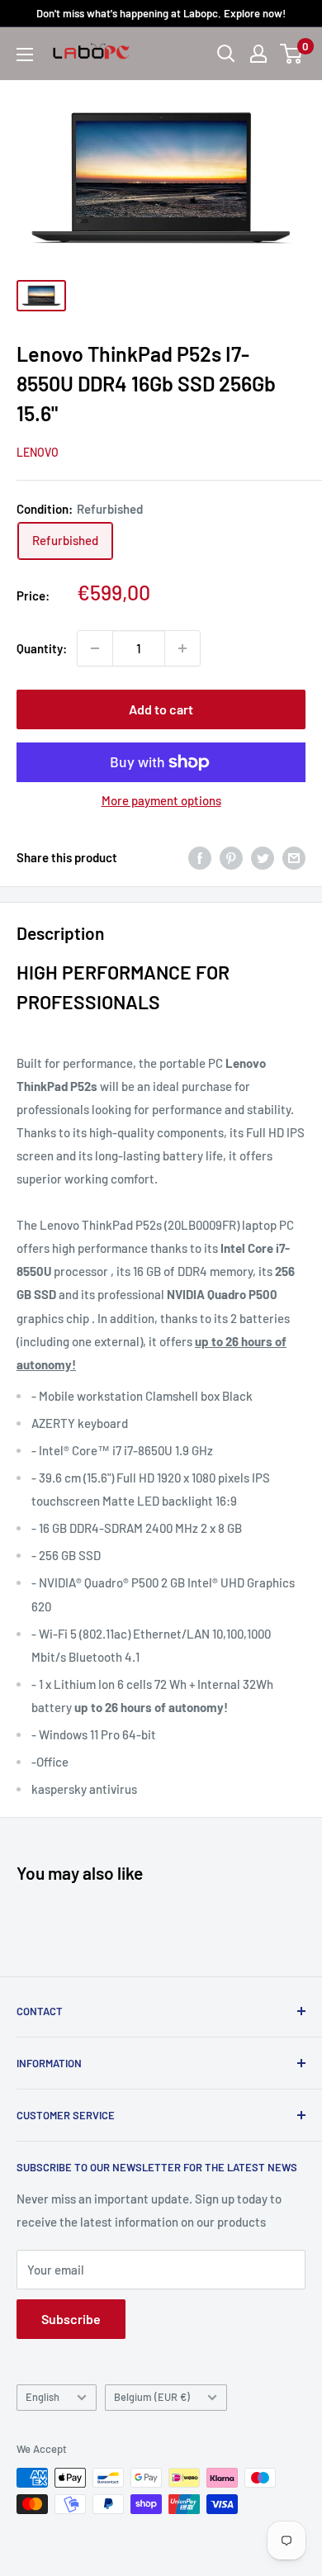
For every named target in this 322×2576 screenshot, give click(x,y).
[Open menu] (25, 55)
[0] (292, 54)
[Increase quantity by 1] (182, 648)
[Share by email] (294, 857)
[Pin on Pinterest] (231, 857)
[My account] (258, 54)
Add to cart (161, 709)
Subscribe (71, 2319)
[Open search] (226, 54)
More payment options (161, 800)
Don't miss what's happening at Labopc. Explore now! (161, 13)
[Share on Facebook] (200, 857)
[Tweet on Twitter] (263, 857)
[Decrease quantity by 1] (95, 648)
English (43, 2397)
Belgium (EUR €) (152, 2397)
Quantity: (42, 648)
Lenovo (38, 452)
